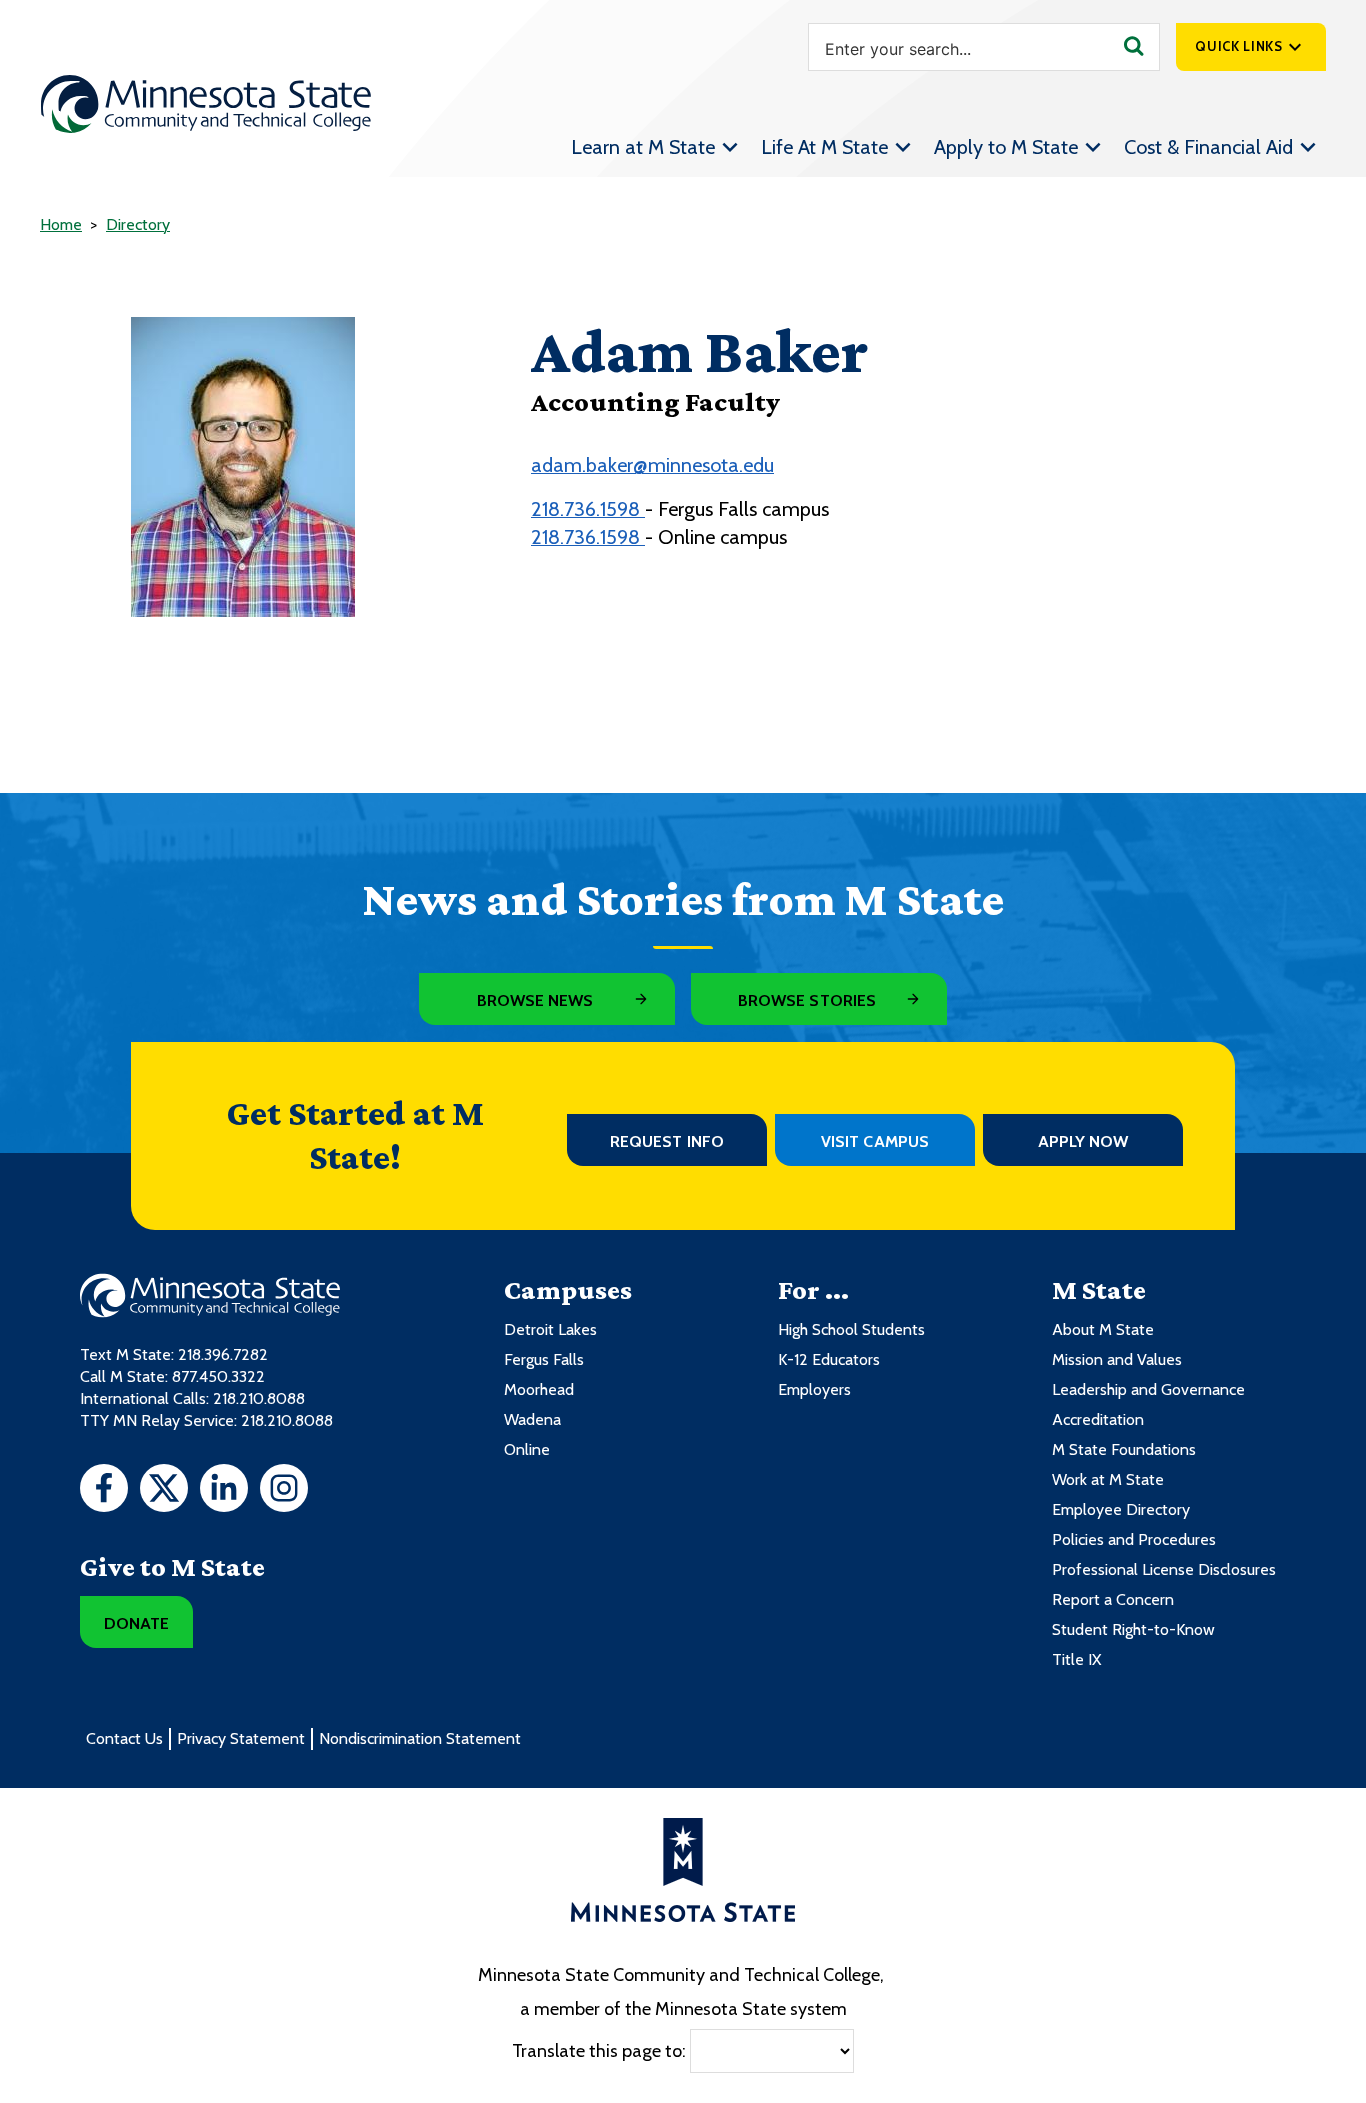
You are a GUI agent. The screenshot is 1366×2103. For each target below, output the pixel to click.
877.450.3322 (218, 1376)
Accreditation (1098, 1419)
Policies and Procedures (1134, 1539)
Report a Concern (1113, 1599)
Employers (814, 1389)
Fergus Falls (544, 1359)
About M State (1103, 1329)
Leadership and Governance (1148, 1389)
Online (527, 1449)
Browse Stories (807, 1000)
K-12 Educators (829, 1359)
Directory (138, 224)
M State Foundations (1124, 1449)
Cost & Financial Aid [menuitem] (1208, 147)
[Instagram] (284, 1491)
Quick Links (1238, 46)
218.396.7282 (223, 1354)
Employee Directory (1121, 1509)
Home (61, 224)
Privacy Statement (241, 1738)
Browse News (535, 1000)
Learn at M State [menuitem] (643, 147)
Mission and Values (1117, 1359)
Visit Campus (875, 1141)
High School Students (851, 1329)
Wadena (532, 1419)
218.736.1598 (588, 509)
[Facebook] (104, 1491)
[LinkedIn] (224, 1491)
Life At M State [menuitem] (824, 147)
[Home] (206, 104)
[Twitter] (164, 1491)
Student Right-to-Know (1133, 1629)
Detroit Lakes (550, 1329)
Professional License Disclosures (1164, 1569)
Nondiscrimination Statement (420, 1738)
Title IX (1076, 1659)
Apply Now (1083, 1141)
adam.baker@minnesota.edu (652, 465)
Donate (136, 1623)
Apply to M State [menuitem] (1006, 147)
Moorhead (539, 1389)
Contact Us (124, 1738)
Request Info (667, 1141)
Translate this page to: (599, 2050)
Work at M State (1108, 1479)
